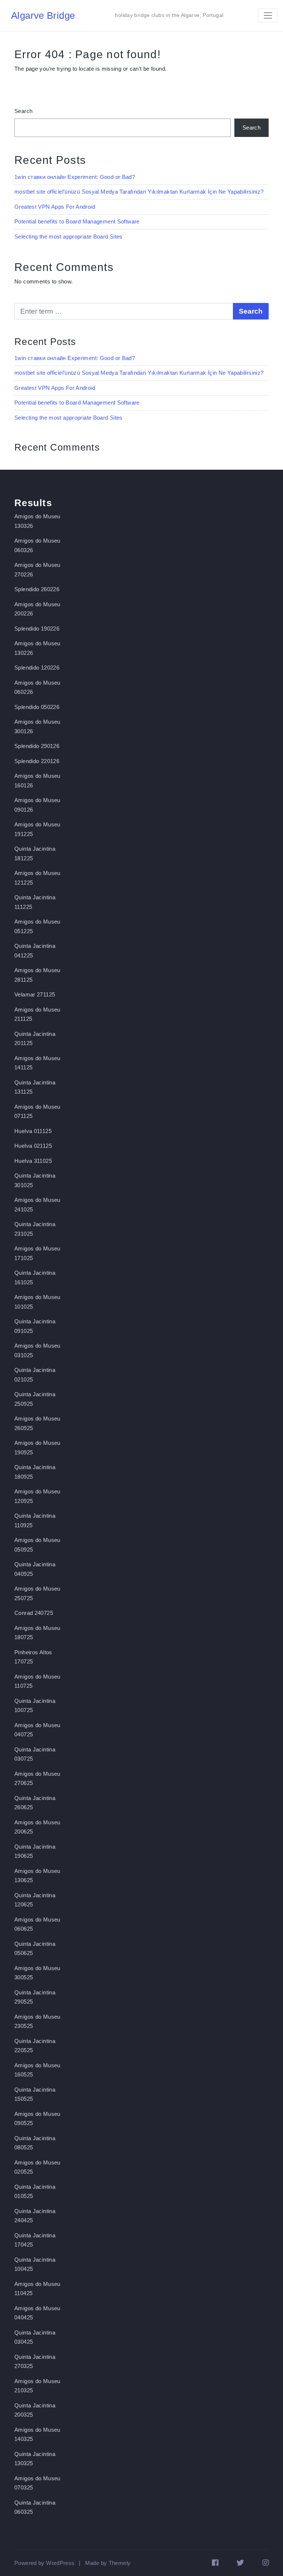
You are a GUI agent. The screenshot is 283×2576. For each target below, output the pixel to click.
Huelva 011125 (33, 1131)
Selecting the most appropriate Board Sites (69, 237)
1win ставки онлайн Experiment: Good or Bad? (75, 177)
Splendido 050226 (37, 707)
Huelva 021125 (33, 1146)
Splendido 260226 (37, 589)
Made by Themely (108, 2563)
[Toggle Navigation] (268, 15)
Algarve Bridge (43, 15)
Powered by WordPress (45, 2563)
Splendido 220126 (37, 761)
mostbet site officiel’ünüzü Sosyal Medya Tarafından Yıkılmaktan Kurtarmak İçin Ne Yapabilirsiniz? (139, 192)
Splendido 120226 (37, 668)
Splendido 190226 (37, 629)
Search (23, 111)
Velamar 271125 (35, 994)
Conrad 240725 (34, 1613)
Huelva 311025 (33, 1161)
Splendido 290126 (37, 746)
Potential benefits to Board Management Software (77, 221)
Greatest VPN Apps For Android (55, 207)
